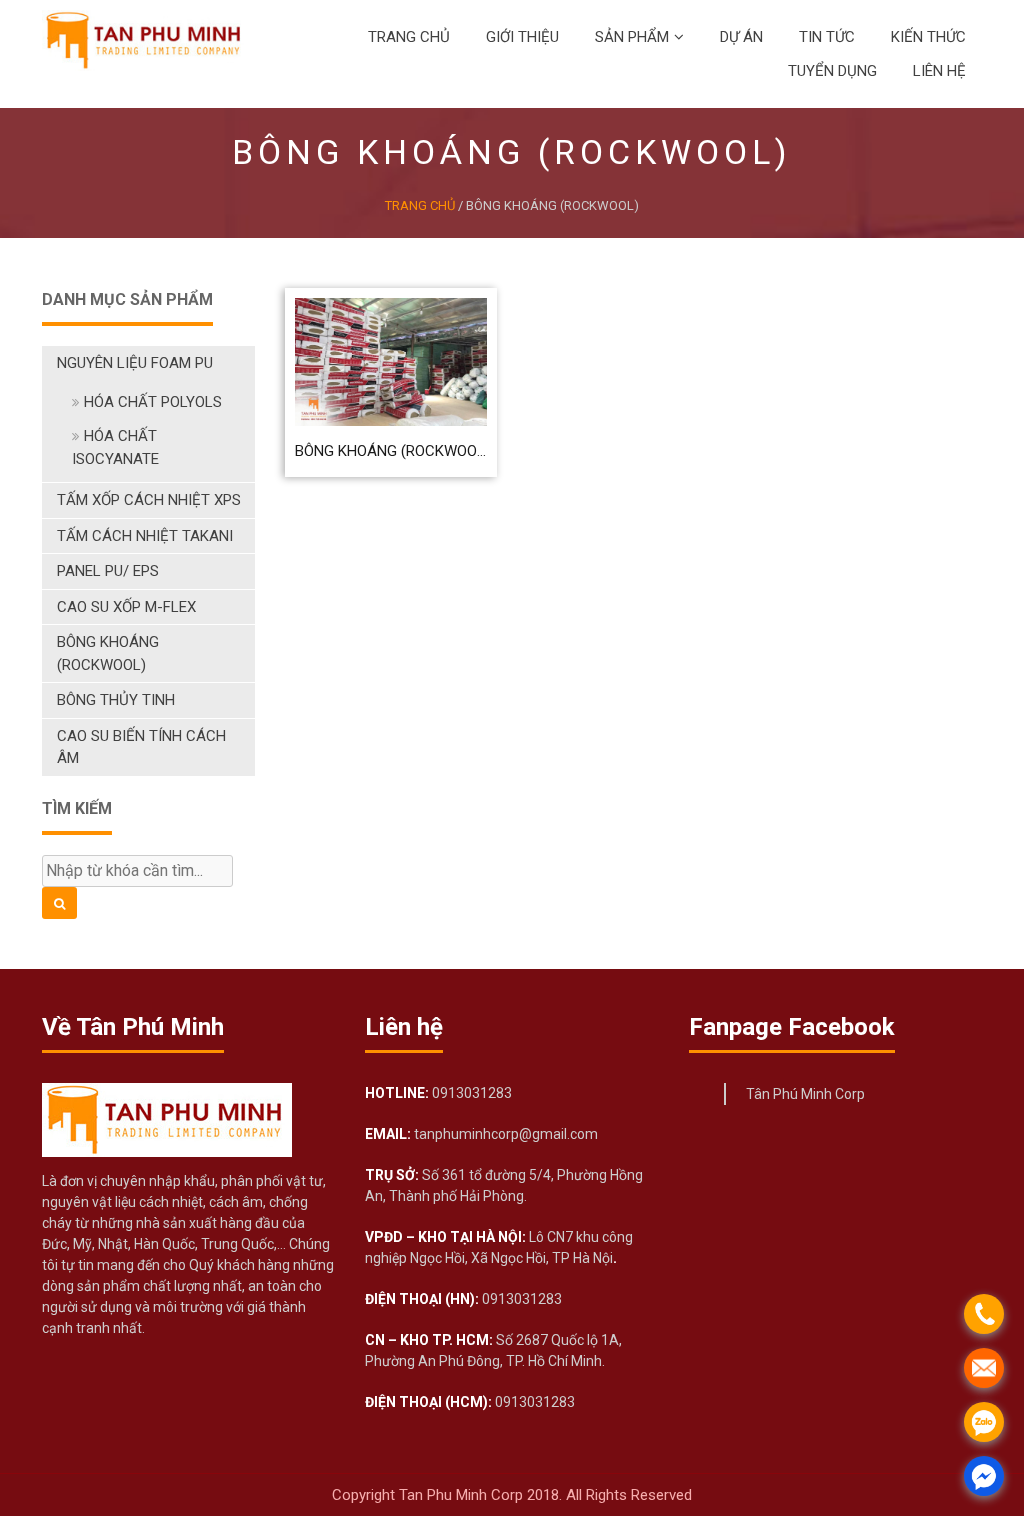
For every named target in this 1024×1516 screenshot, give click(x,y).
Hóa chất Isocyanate (115, 447)
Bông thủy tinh (116, 700)
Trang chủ (409, 37)
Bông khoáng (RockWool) (108, 653)
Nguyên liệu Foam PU (135, 363)
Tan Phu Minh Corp (463, 1495)
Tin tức (827, 37)
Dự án (741, 37)
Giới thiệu (522, 37)
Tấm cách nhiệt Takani (145, 536)
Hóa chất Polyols (153, 402)
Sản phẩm (632, 37)
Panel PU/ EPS (108, 571)
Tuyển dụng (832, 71)
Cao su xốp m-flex (126, 607)
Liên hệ (939, 71)
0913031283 (470, 1093)
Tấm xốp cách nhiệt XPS (149, 500)
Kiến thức (928, 37)
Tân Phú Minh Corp (805, 1094)
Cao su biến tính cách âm (141, 747)
